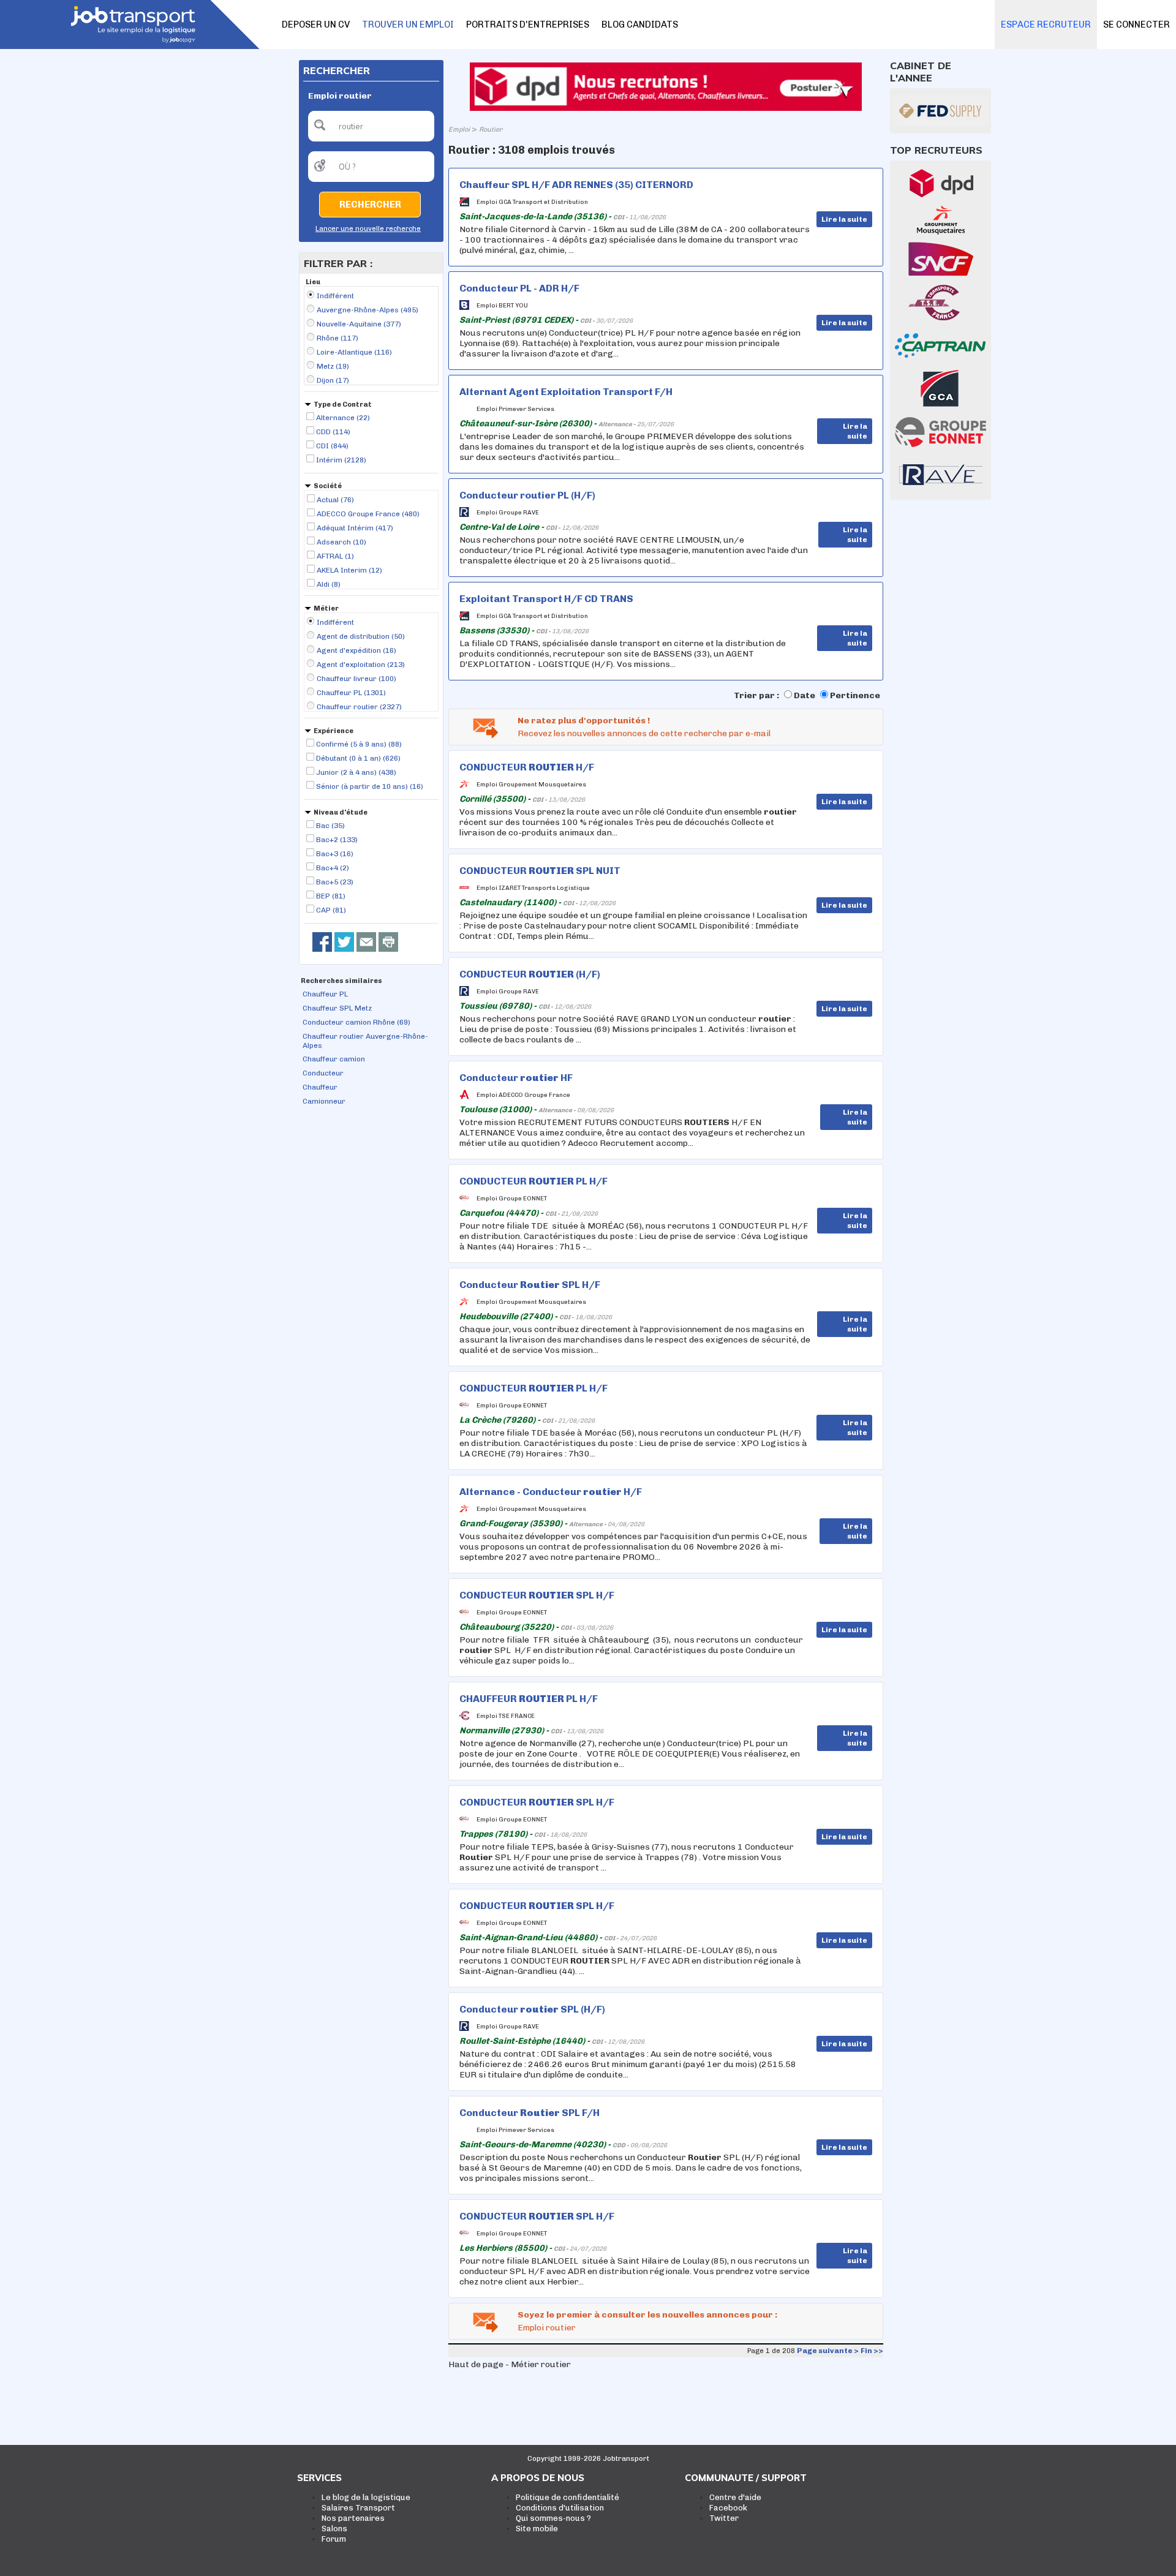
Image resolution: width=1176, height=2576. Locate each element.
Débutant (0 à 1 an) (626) (358, 758)
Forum (334, 2539)
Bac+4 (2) (333, 868)
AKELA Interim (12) (349, 570)
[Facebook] (322, 942)
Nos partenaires (353, 2518)
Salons (334, 2529)
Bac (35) (330, 826)
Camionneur (324, 1101)
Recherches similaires (341, 981)
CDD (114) (333, 432)
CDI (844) (332, 446)
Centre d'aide (735, 2497)
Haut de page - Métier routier (510, 2364)
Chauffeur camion (334, 1059)
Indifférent (335, 296)
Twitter (724, 2518)
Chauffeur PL (325, 994)
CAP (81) (331, 910)
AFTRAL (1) (335, 556)
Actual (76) (335, 500)
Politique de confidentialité (567, 2497)
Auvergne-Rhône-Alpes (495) (367, 310)
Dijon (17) (333, 380)
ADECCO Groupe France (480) (368, 514)
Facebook (728, 2508)
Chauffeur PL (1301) (351, 693)
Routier (491, 130)
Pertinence (855, 695)
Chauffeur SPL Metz (337, 1008)
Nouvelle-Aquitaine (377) (359, 324)
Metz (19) (333, 366)
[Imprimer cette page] (388, 942)
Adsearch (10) (341, 542)
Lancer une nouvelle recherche (368, 229)
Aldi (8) (329, 584)
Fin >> (872, 2351)
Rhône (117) (337, 338)
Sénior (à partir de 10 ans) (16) (370, 786)
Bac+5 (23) (335, 882)
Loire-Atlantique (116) (354, 352)
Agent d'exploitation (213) (361, 665)
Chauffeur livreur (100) (356, 679)
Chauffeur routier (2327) (359, 707)
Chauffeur (320, 1087)
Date (805, 695)
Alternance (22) (343, 418)
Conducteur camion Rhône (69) (356, 1022)
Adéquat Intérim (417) (355, 528)
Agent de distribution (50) (361, 636)
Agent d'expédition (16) (356, 650)
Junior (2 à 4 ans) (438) (356, 772)
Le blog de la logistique (366, 2497)
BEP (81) (331, 896)
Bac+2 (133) (337, 840)
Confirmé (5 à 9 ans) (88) (359, 744)
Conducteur (323, 1073)
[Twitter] (344, 942)
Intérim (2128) (341, 460)
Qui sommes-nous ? (553, 2518)
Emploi (459, 130)
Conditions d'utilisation (560, 2508)
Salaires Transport (358, 2508)
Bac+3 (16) (335, 854)
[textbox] (371, 126)
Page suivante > (828, 2351)
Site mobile (537, 2529)
